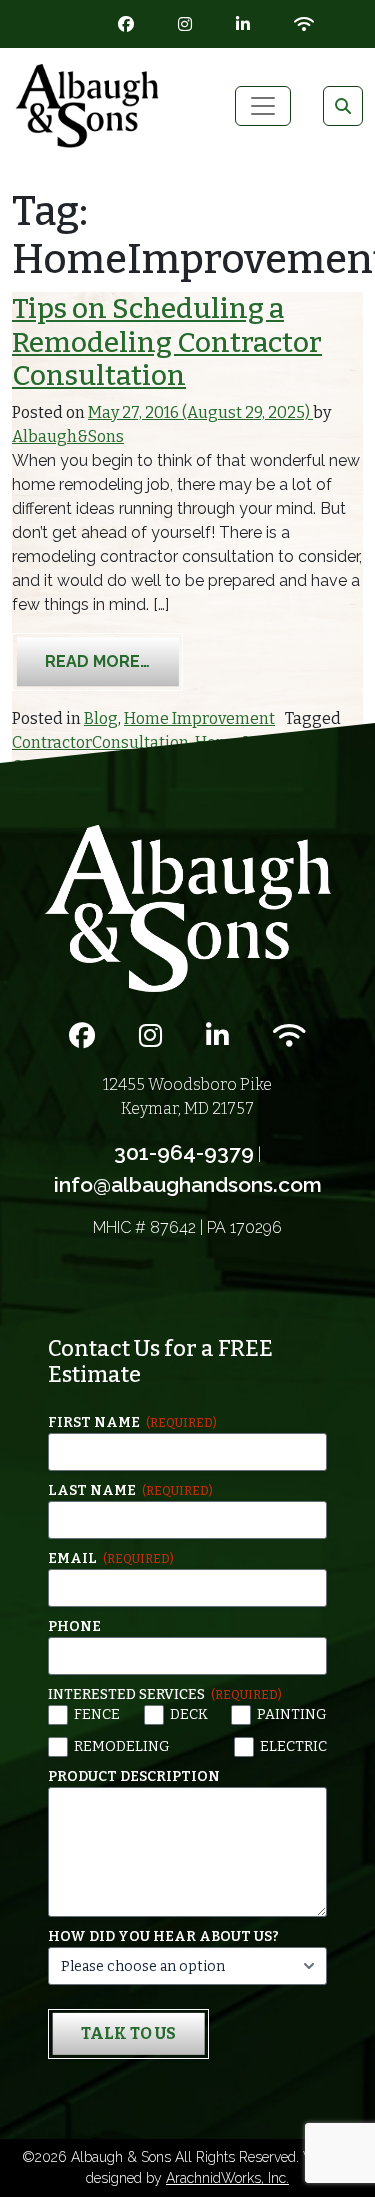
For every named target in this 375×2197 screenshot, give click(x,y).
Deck (189, 1714)
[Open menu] (263, 106)
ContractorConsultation (100, 742)
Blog (101, 718)
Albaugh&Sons (68, 436)
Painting (292, 1714)
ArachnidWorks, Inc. (227, 2178)
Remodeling (122, 1746)
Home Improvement (199, 718)
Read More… (114, 661)
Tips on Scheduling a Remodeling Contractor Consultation (167, 342)
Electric (293, 1746)
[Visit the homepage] (188, 907)
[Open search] (343, 106)
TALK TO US (128, 2033)
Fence (97, 1714)
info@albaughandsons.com (188, 1184)
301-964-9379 (184, 1152)
